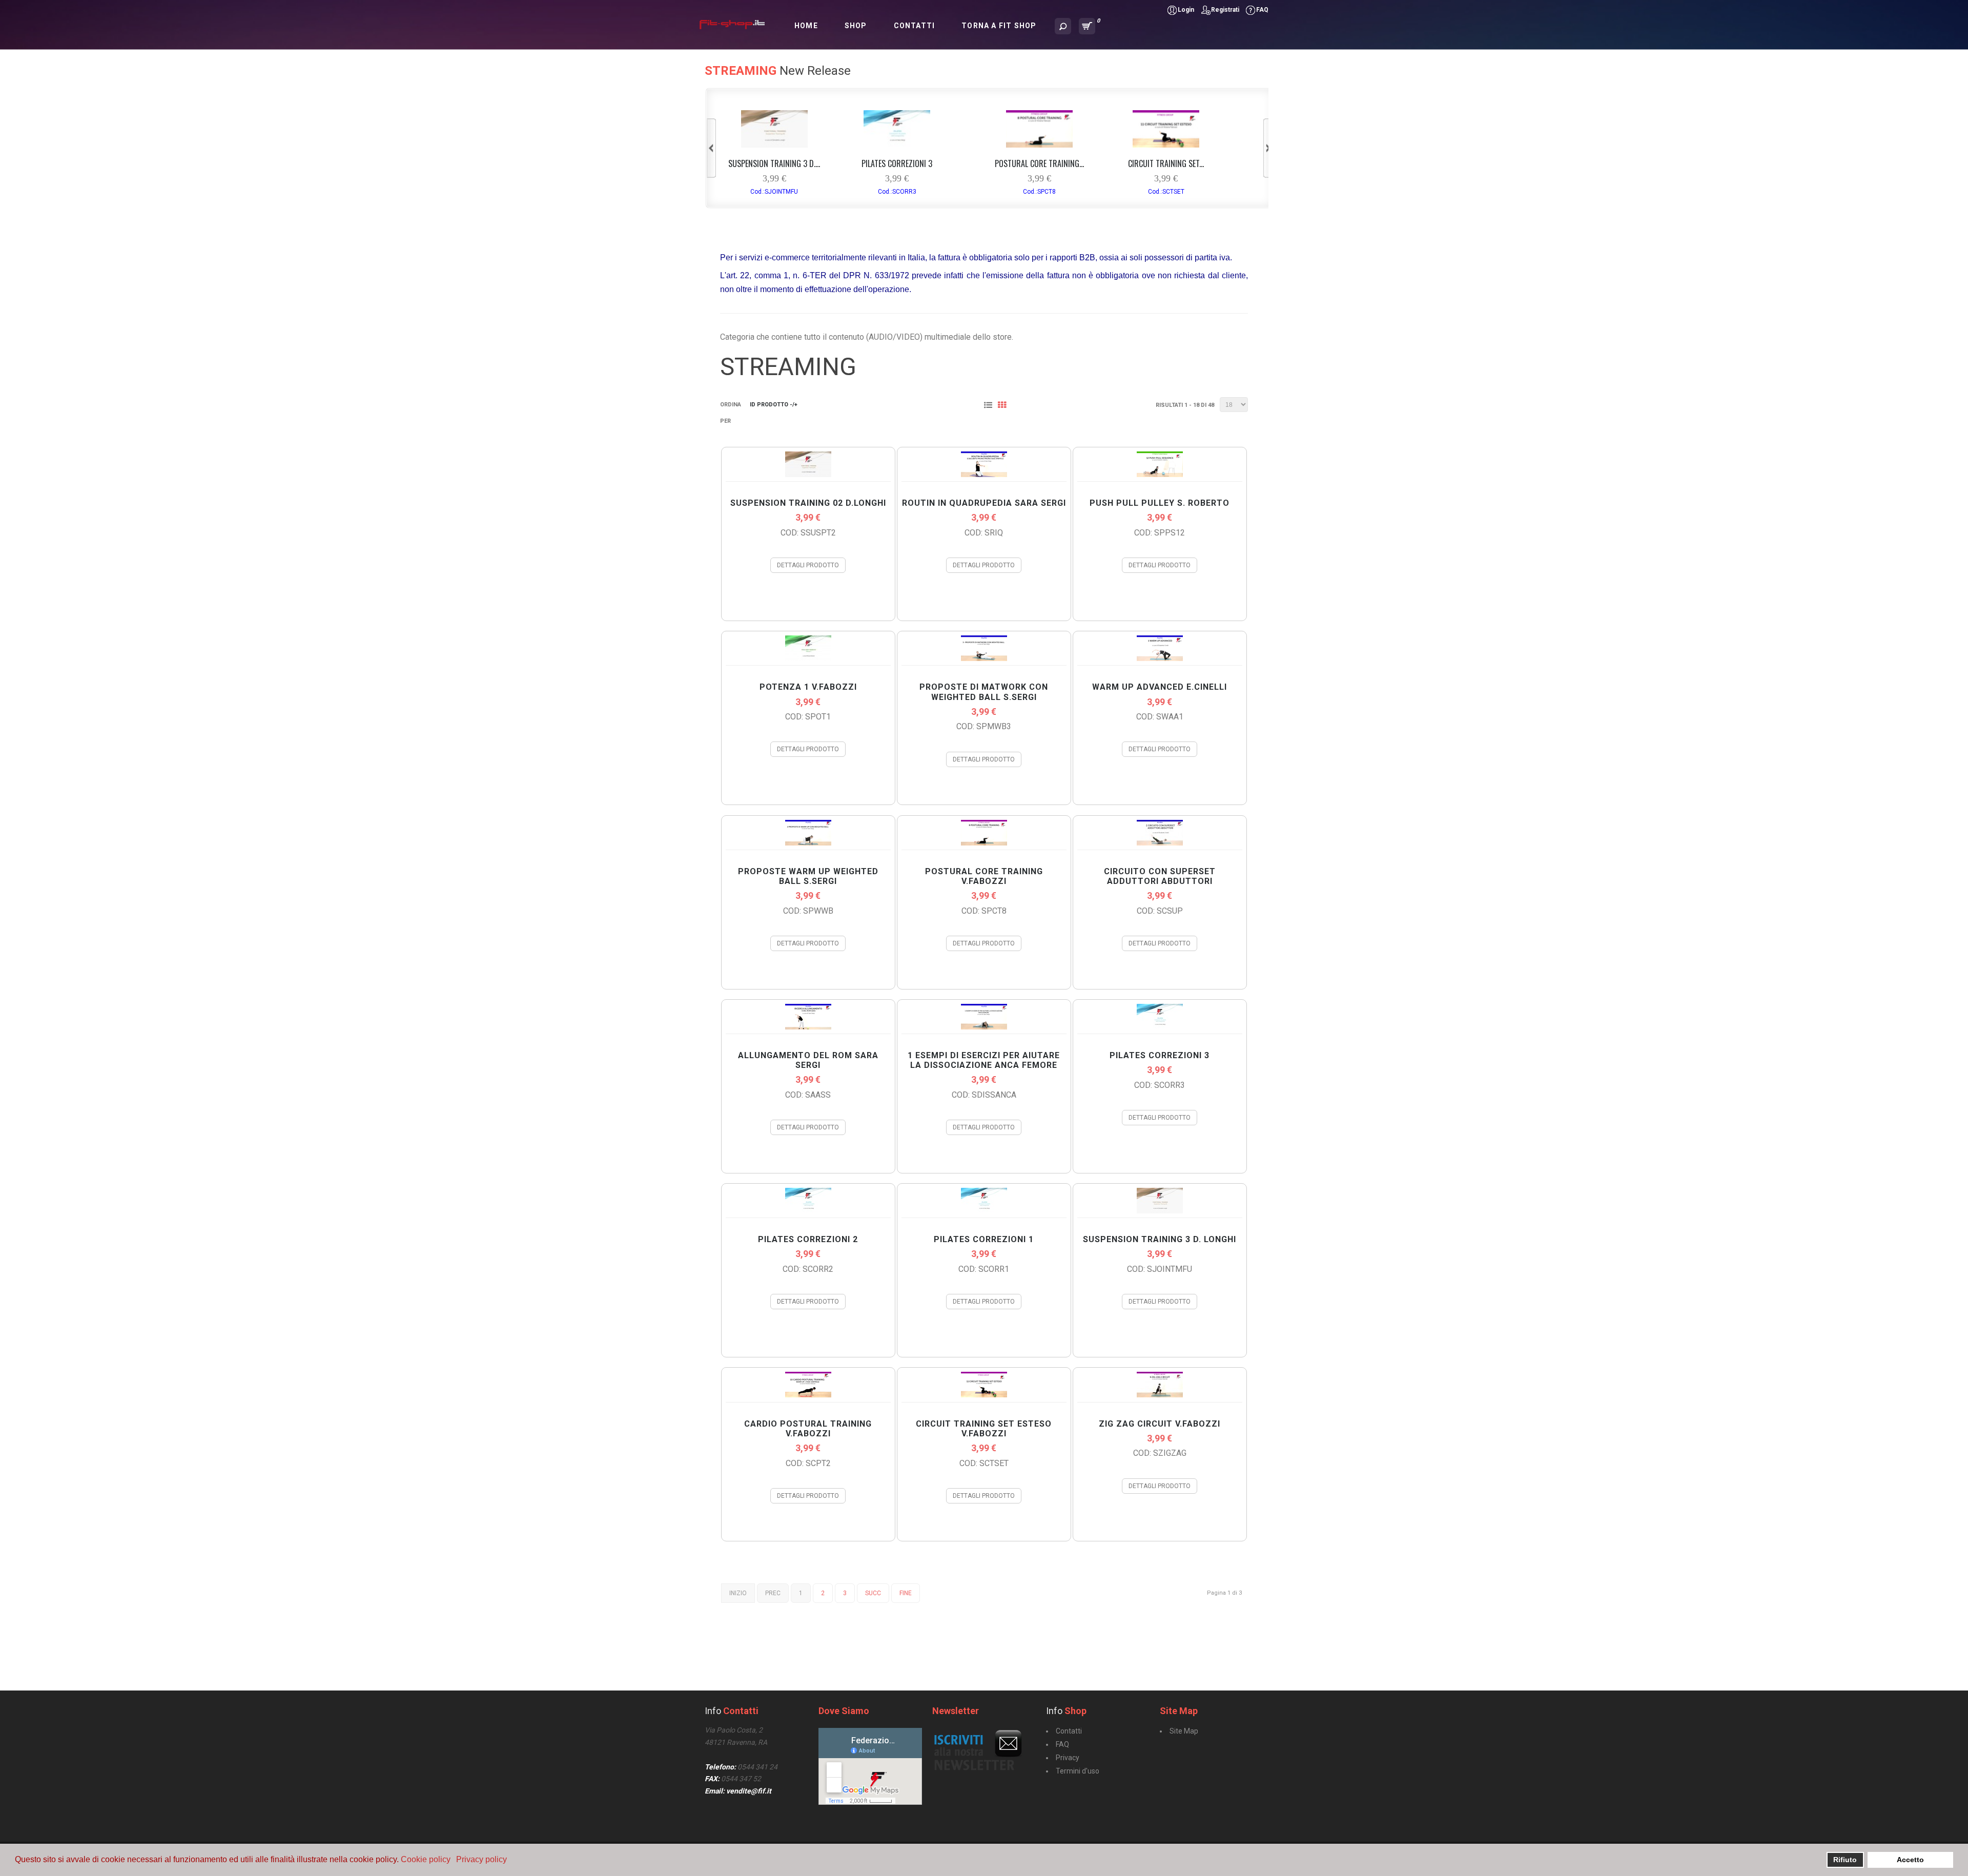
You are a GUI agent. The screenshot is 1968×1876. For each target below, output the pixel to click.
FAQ (1262, 10)
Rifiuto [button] (1845, 1860)
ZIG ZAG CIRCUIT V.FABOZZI (1160, 1424)
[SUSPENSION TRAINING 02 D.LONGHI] (808, 474)
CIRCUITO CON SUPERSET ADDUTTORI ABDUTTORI (1160, 876)
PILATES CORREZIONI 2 (808, 1239)
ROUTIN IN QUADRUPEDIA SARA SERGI (984, 503)
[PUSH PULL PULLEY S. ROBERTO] (1160, 474)
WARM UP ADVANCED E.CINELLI (1160, 687)
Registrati (1225, 10)
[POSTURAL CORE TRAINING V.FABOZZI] (1039, 145)
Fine (906, 1593)
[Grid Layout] (1004, 406)
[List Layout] (990, 406)
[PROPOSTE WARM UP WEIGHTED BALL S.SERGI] (808, 843)
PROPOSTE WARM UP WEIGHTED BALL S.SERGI (808, 876)
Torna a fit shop (999, 26)
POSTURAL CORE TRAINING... (1039, 163)
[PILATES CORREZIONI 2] (808, 1211)
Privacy (1068, 1758)
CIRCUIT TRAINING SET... (1166, 163)
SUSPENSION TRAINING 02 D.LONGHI (808, 503)
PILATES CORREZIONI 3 (897, 163)
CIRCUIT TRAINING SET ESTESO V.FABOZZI (984, 1429)
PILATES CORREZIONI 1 (984, 1239)
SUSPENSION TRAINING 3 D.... (774, 163)
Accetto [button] (1910, 1860)
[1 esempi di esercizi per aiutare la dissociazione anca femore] (984, 1027)
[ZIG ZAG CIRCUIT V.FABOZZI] (1160, 1395)
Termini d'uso (1078, 1771)
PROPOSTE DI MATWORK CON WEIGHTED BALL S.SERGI (984, 692)
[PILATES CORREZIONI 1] (984, 1211)
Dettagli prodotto (808, 565)
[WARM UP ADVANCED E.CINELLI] (1160, 658)
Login (1186, 10)
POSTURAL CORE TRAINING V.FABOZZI (984, 876)
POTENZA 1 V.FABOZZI (808, 687)
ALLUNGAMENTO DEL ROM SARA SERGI (808, 1060)
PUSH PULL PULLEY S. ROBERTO (1160, 503)
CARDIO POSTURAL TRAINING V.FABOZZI (808, 1429)
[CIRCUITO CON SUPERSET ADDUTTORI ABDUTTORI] (1160, 843)
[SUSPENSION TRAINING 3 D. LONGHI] (774, 145)
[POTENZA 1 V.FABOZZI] (808, 658)
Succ (873, 1593)
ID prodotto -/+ (774, 405)
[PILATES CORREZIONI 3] (897, 145)
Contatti (915, 26)
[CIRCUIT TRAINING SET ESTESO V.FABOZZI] (1166, 145)
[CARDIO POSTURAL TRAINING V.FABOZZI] (808, 1395)
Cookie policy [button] (426, 1859)
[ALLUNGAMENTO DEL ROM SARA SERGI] (808, 1027)
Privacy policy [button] (481, 1859)
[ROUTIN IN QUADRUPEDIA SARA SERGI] (984, 474)
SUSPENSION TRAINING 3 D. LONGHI (1160, 1239)
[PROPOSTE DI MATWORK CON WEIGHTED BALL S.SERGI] (984, 658)
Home (806, 26)
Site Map (1184, 1731)
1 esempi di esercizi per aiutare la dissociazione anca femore (984, 1060)
